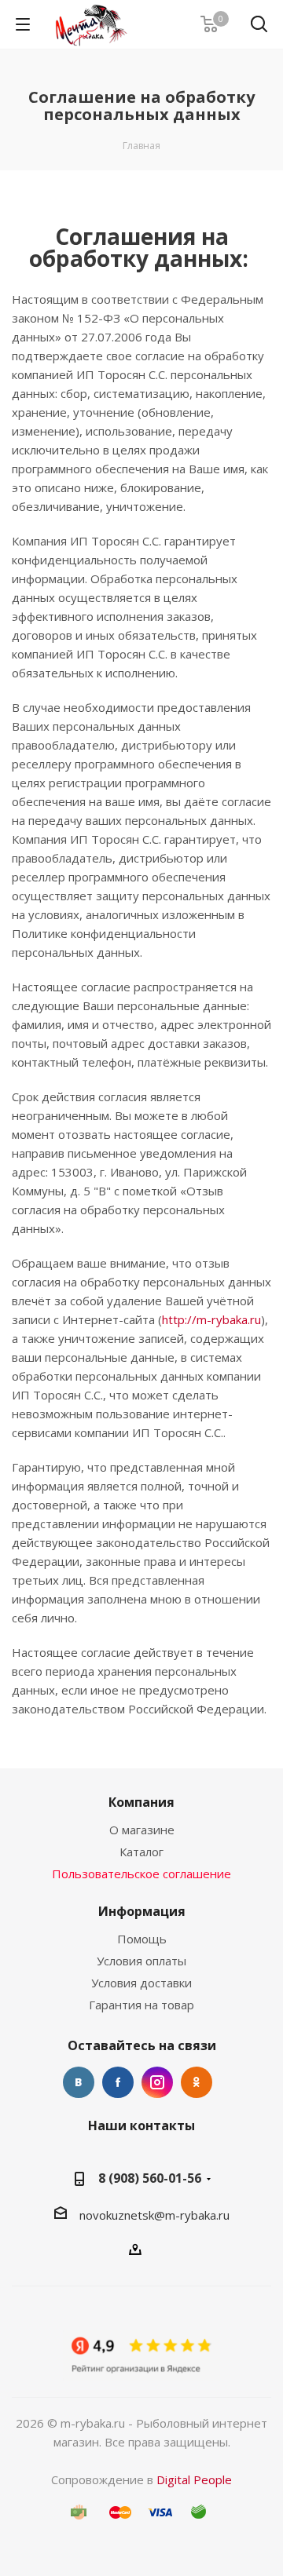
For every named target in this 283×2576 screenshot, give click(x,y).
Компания (141, 1802)
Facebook (118, 2082)
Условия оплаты (141, 1961)
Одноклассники (197, 2082)
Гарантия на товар (141, 2005)
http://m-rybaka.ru (211, 1319)
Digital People (194, 2479)
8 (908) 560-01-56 (150, 2178)
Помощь (142, 1939)
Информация (142, 1911)
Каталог (141, 1852)
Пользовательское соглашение (141, 1874)
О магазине (142, 1830)
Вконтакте (79, 2082)
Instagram (157, 2082)
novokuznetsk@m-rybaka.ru (154, 2215)
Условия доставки (141, 1983)
